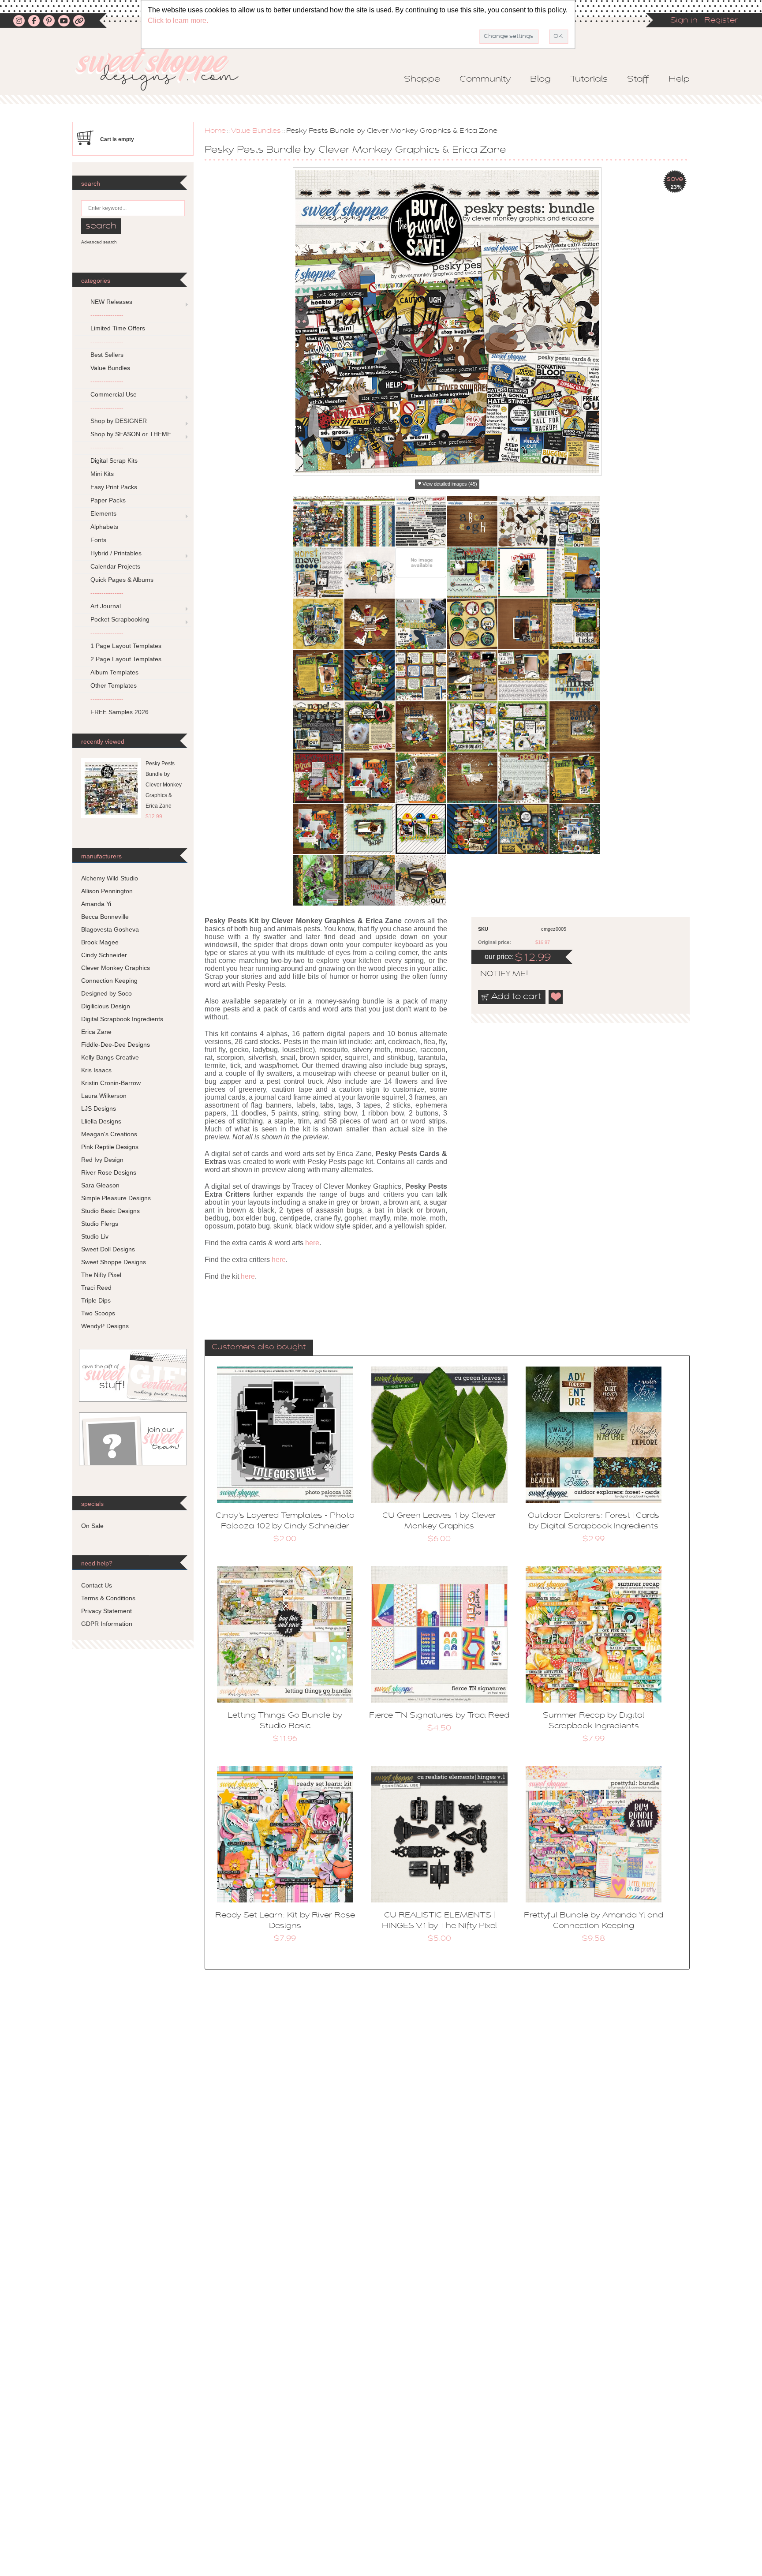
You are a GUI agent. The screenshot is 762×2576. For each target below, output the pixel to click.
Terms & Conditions (108, 1598)
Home (215, 131)
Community (485, 79)
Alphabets (104, 527)
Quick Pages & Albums (122, 580)
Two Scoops (98, 1313)
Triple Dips (96, 1300)
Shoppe (422, 79)
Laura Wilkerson (104, 1096)
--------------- (107, 315)
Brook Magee (100, 942)
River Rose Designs (109, 1172)
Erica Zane (96, 1032)
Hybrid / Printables (116, 553)
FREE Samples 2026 (120, 712)
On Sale (92, 1526)
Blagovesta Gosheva (110, 929)
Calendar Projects (115, 566)
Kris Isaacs (96, 1070)
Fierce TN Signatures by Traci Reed (439, 1716)
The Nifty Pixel (101, 1275)
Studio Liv (95, 1236)
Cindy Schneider (104, 955)
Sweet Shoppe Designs (114, 1262)
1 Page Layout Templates (126, 646)
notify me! (497, 974)
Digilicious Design (106, 1006)
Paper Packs (108, 500)
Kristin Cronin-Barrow (111, 1083)
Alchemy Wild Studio (110, 878)
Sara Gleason (100, 1185)
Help (679, 79)
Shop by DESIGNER (119, 421)
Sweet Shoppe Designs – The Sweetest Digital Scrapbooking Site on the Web (164, 69)
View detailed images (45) (450, 484)
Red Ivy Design (102, 1160)
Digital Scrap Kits (114, 461)
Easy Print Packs (114, 487)
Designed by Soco (106, 993)
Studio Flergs (100, 1224)
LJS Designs (99, 1108)
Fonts (98, 540)
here (312, 1243)
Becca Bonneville (105, 917)
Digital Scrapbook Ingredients (122, 1019)
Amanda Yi (96, 904)
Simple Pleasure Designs (116, 1198)
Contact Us (97, 1585)
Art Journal (106, 606)
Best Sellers (107, 355)
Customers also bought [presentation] (259, 1348)
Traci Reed (96, 1288)
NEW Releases (111, 302)
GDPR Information (107, 1624)
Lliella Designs (101, 1121)
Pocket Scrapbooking (120, 619)
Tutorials (589, 79)
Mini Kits (102, 474)
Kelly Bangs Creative (110, 1057)
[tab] (259, 1348)
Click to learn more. (178, 21)
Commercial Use (114, 394)
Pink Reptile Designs (110, 1147)
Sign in (684, 21)
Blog (540, 79)
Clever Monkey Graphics (116, 968)
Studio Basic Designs (110, 1211)
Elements (103, 513)
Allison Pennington (107, 891)
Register (721, 21)
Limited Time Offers (118, 328)
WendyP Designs (105, 1326)
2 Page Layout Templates (126, 659)
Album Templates (114, 672)
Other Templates (114, 685)
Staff (638, 79)
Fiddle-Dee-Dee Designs (116, 1045)
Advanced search (99, 242)
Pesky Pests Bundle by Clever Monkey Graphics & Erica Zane (164, 785)
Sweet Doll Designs (108, 1249)
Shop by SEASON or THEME (131, 434)
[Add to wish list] (556, 997)
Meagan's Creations (109, 1134)
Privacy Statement (106, 1611)
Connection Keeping (109, 981)
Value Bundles (256, 131)
